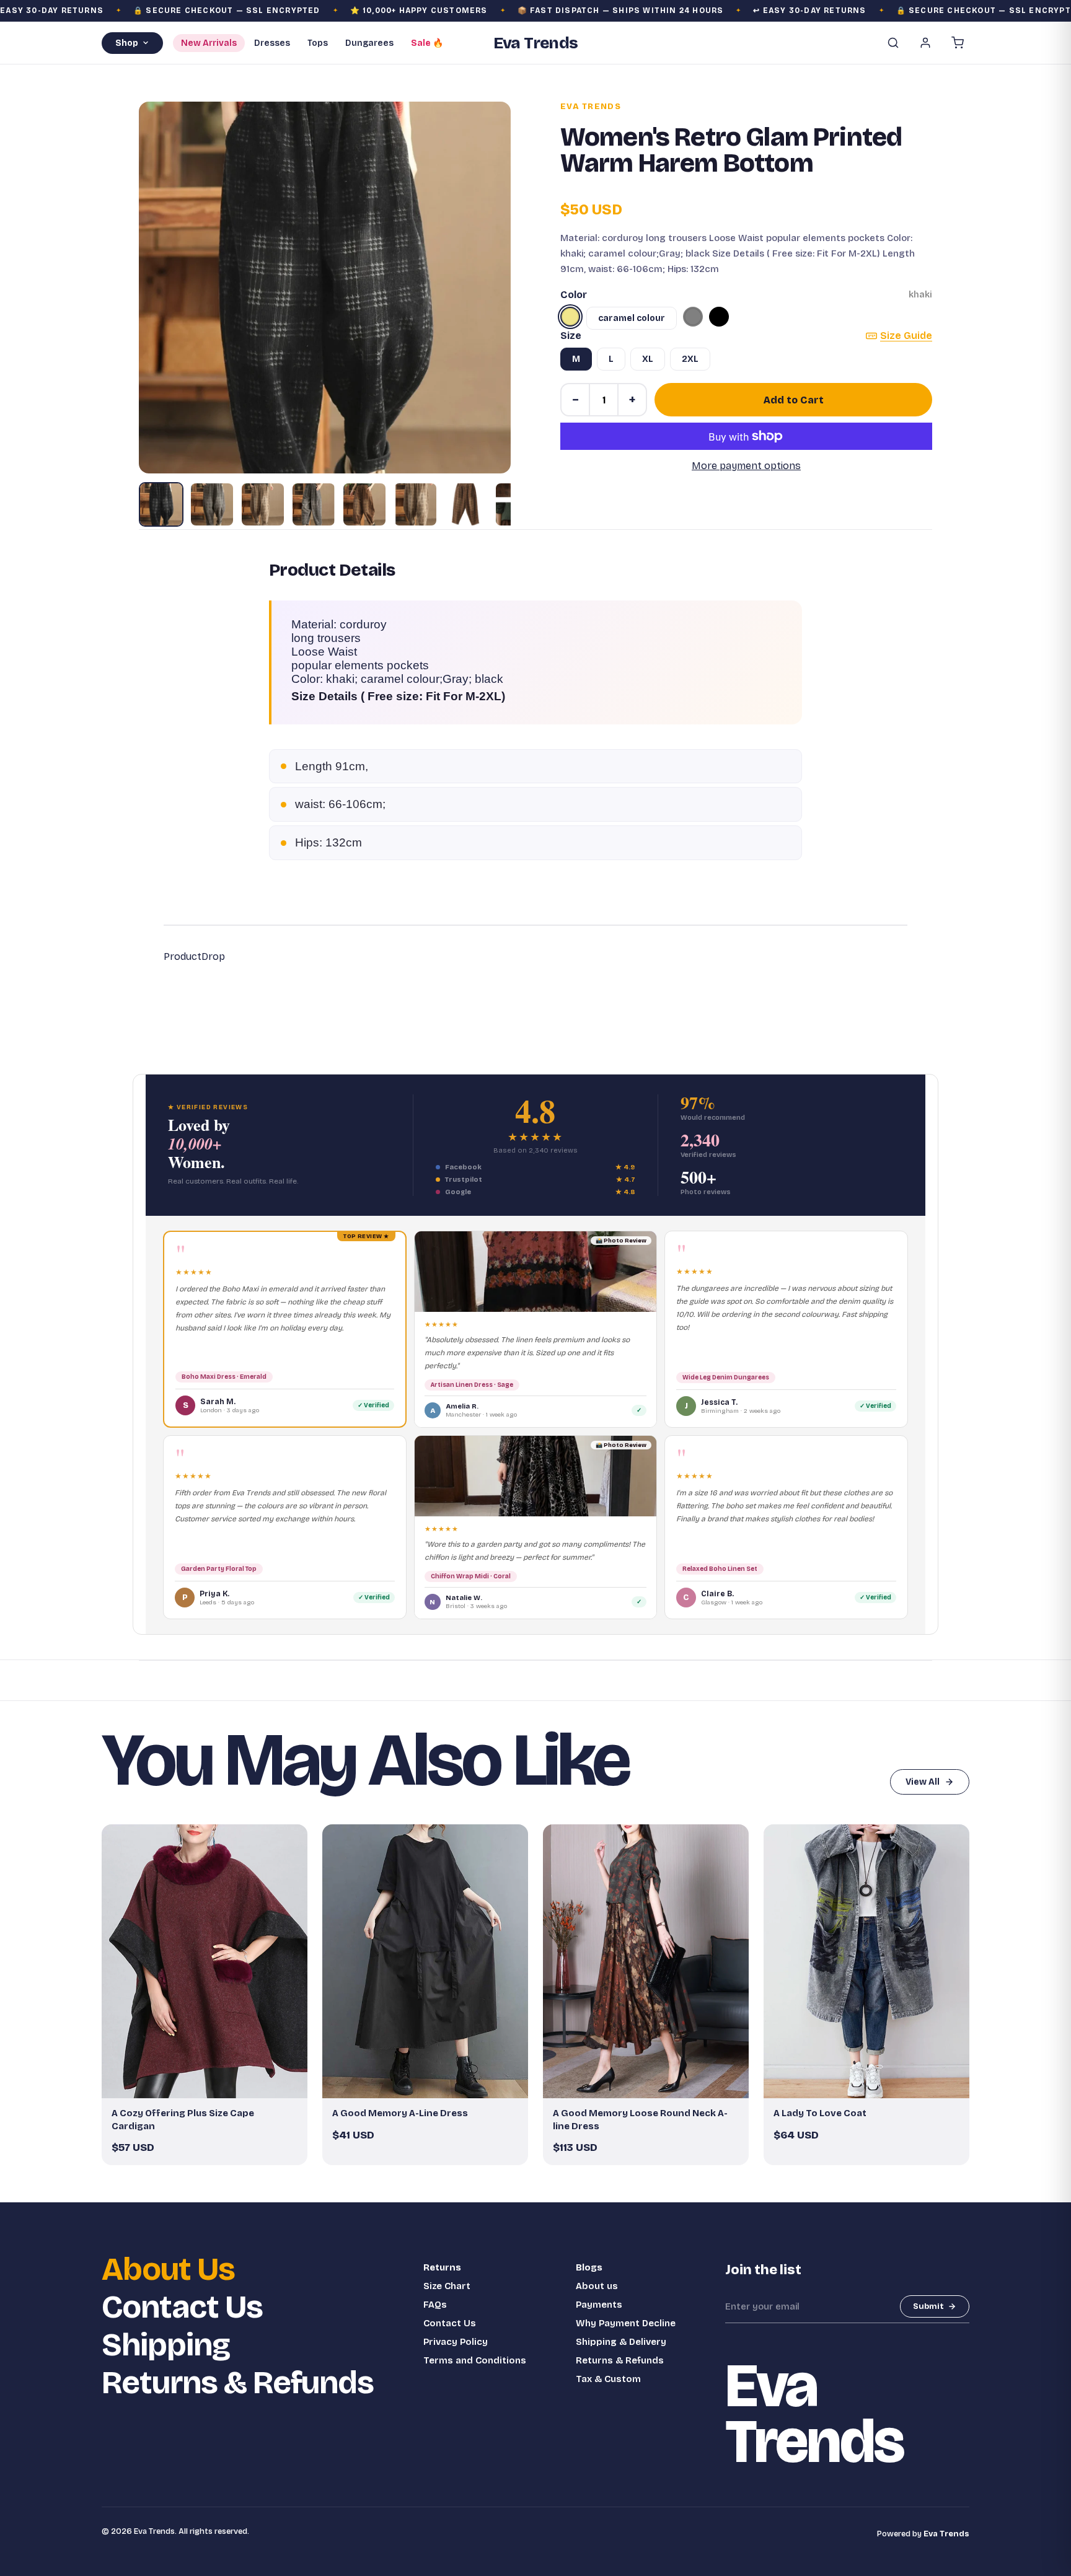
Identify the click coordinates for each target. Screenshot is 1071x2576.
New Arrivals (209, 43)
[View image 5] (364, 504)
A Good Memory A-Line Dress (400, 2113)
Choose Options (211, 2083)
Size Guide (906, 336)
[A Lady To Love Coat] (866, 1962)
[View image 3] (263, 504)
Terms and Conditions (475, 2360)
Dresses (272, 43)
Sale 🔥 (427, 43)
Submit (928, 2306)
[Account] (925, 43)
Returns (442, 2267)
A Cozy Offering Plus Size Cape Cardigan (183, 2119)
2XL (690, 359)
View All (923, 1782)
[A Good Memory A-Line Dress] (425, 1962)
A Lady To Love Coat (820, 2113)
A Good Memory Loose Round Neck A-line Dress (640, 2119)
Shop (127, 43)
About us (597, 2286)
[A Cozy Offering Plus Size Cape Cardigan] (205, 1962)
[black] (719, 317)
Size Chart (447, 2286)
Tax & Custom (608, 2379)
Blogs (589, 2267)
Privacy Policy (456, 2342)
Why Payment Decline (626, 2323)
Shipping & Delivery (621, 2342)
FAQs (435, 2305)
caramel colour (632, 318)
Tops (318, 43)
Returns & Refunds (238, 2383)
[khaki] (570, 317)
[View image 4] (314, 504)
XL (648, 359)
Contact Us (182, 2307)
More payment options (746, 466)
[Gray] (693, 317)
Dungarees (369, 43)
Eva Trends (591, 107)
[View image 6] (415, 504)
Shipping (166, 2345)
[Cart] (958, 43)
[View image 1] (161, 504)
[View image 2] (212, 504)
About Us (168, 2270)
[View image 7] (466, 504)
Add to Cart (794, 400)
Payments (599, 2305)
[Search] (893, 43)
